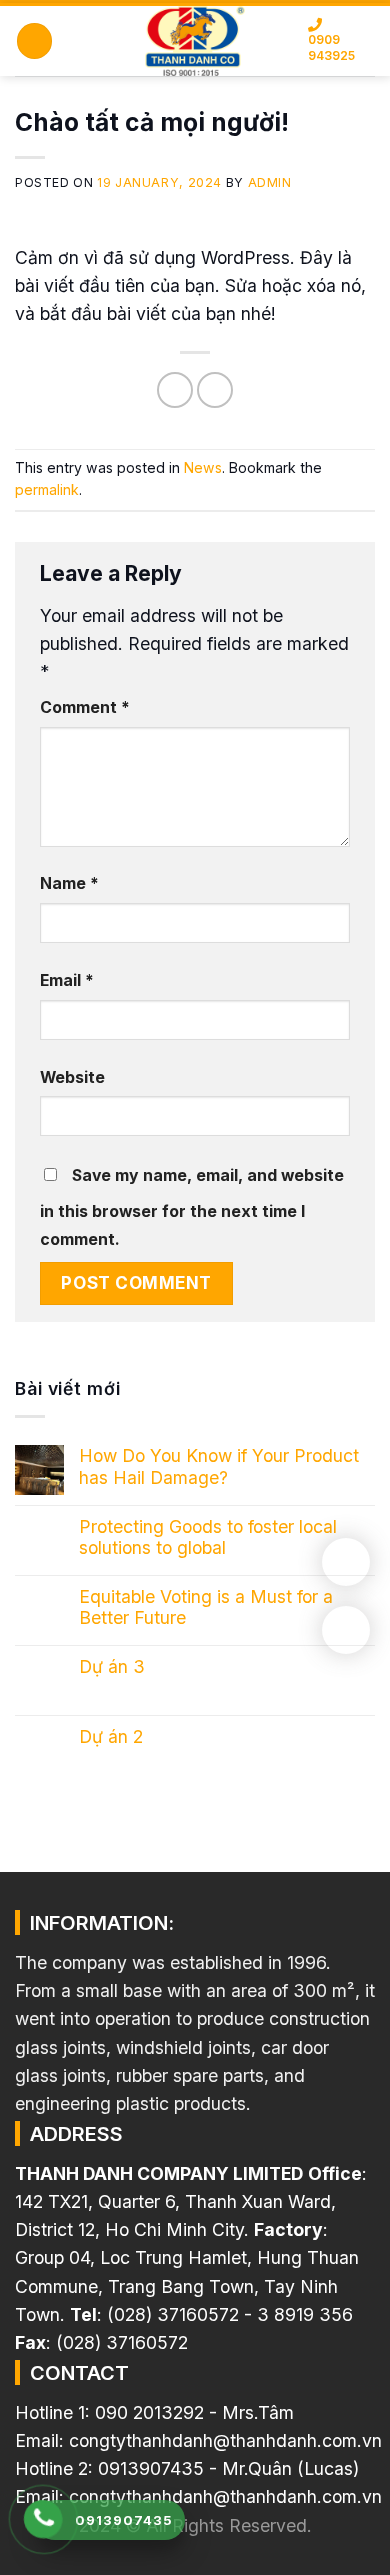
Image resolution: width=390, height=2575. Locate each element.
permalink (47, 489)
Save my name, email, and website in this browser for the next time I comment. (192, 1207)
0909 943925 (331, 47)
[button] (34, 41)
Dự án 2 (111, 1736)
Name (69, 883)
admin (270, 182)
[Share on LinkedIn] (215, 390)
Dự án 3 (112, 1666)
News (203, 467)
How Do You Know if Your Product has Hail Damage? (219, 1466)
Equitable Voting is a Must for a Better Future (206, 1607)
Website (72, 1077)
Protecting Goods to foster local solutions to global (208, 1537)
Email (67, 980)
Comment (85, 707)
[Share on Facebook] (175, 390)
